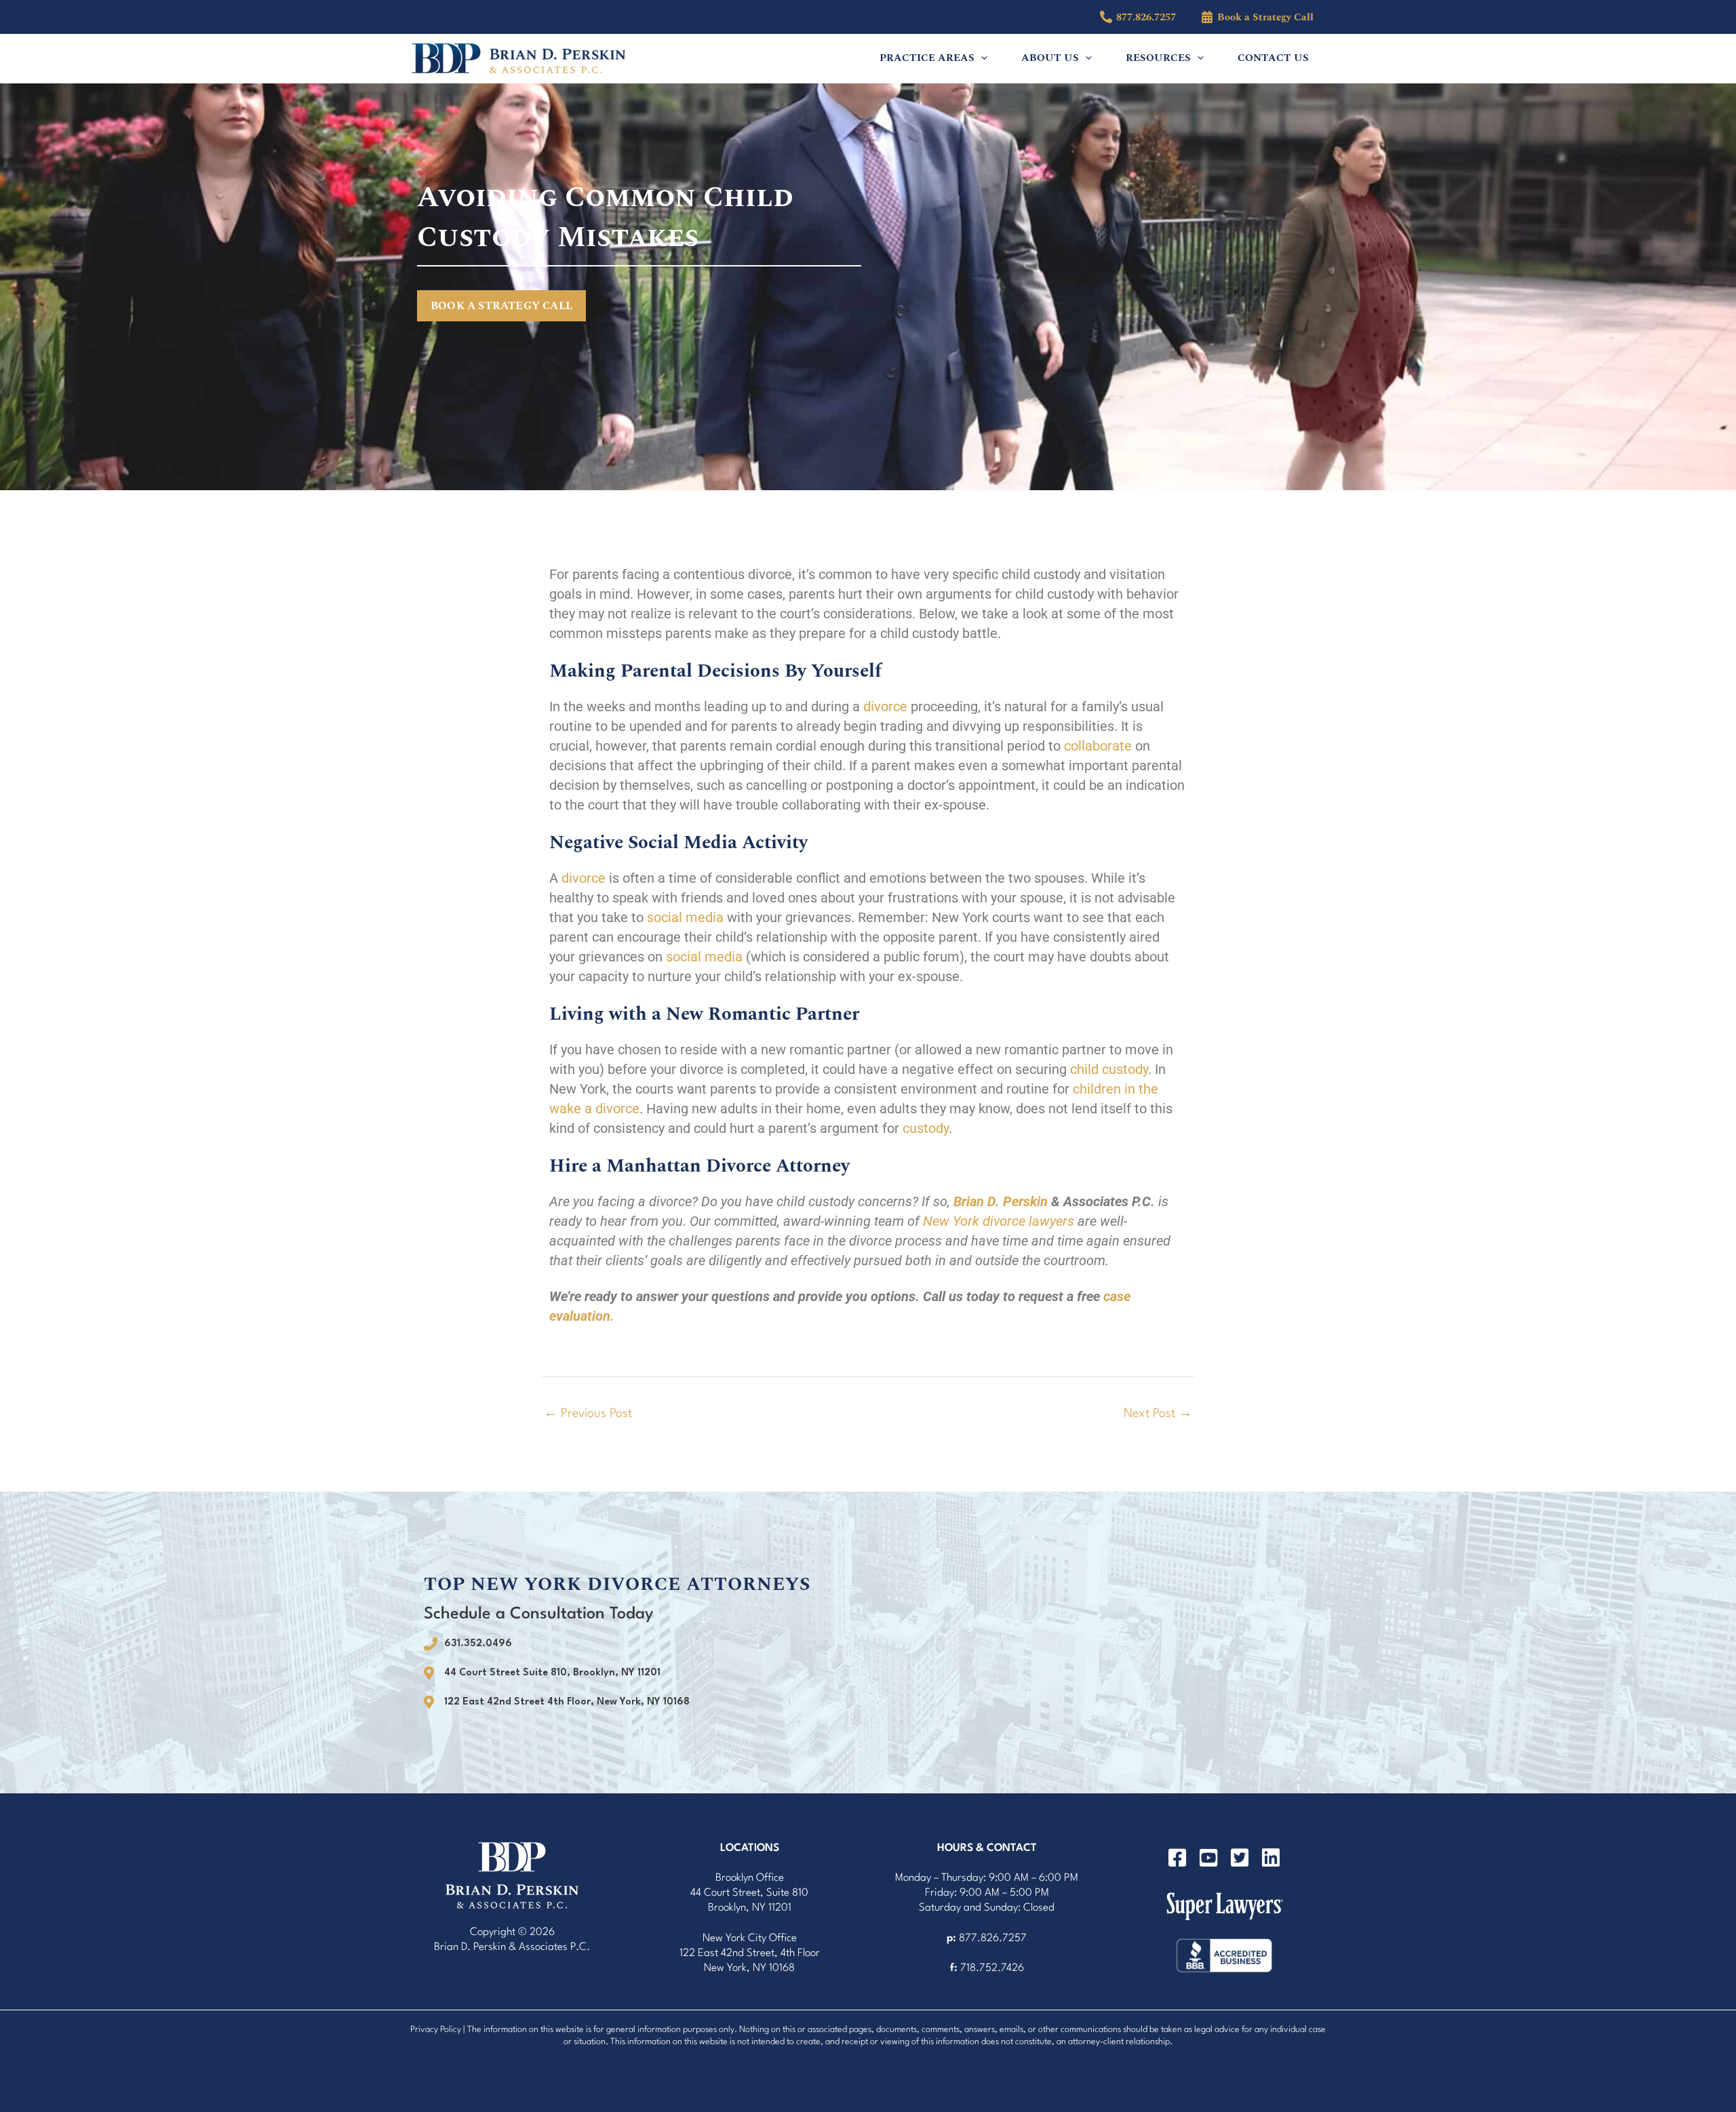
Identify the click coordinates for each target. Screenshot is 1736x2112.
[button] (981, 58)
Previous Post (588, 1414)
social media (685, 917)
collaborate (1098, 746)
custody (926, 1128)
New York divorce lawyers (999, 1221)
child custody (1109, 1069)
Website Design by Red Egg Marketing (501, 1962)
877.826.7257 (993, 1938)
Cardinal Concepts (512, 1977)
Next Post (1158, 1414)
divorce (885, 706)
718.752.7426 (992, 1968)
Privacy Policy (436, 2030)
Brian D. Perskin (1001, 1201)
